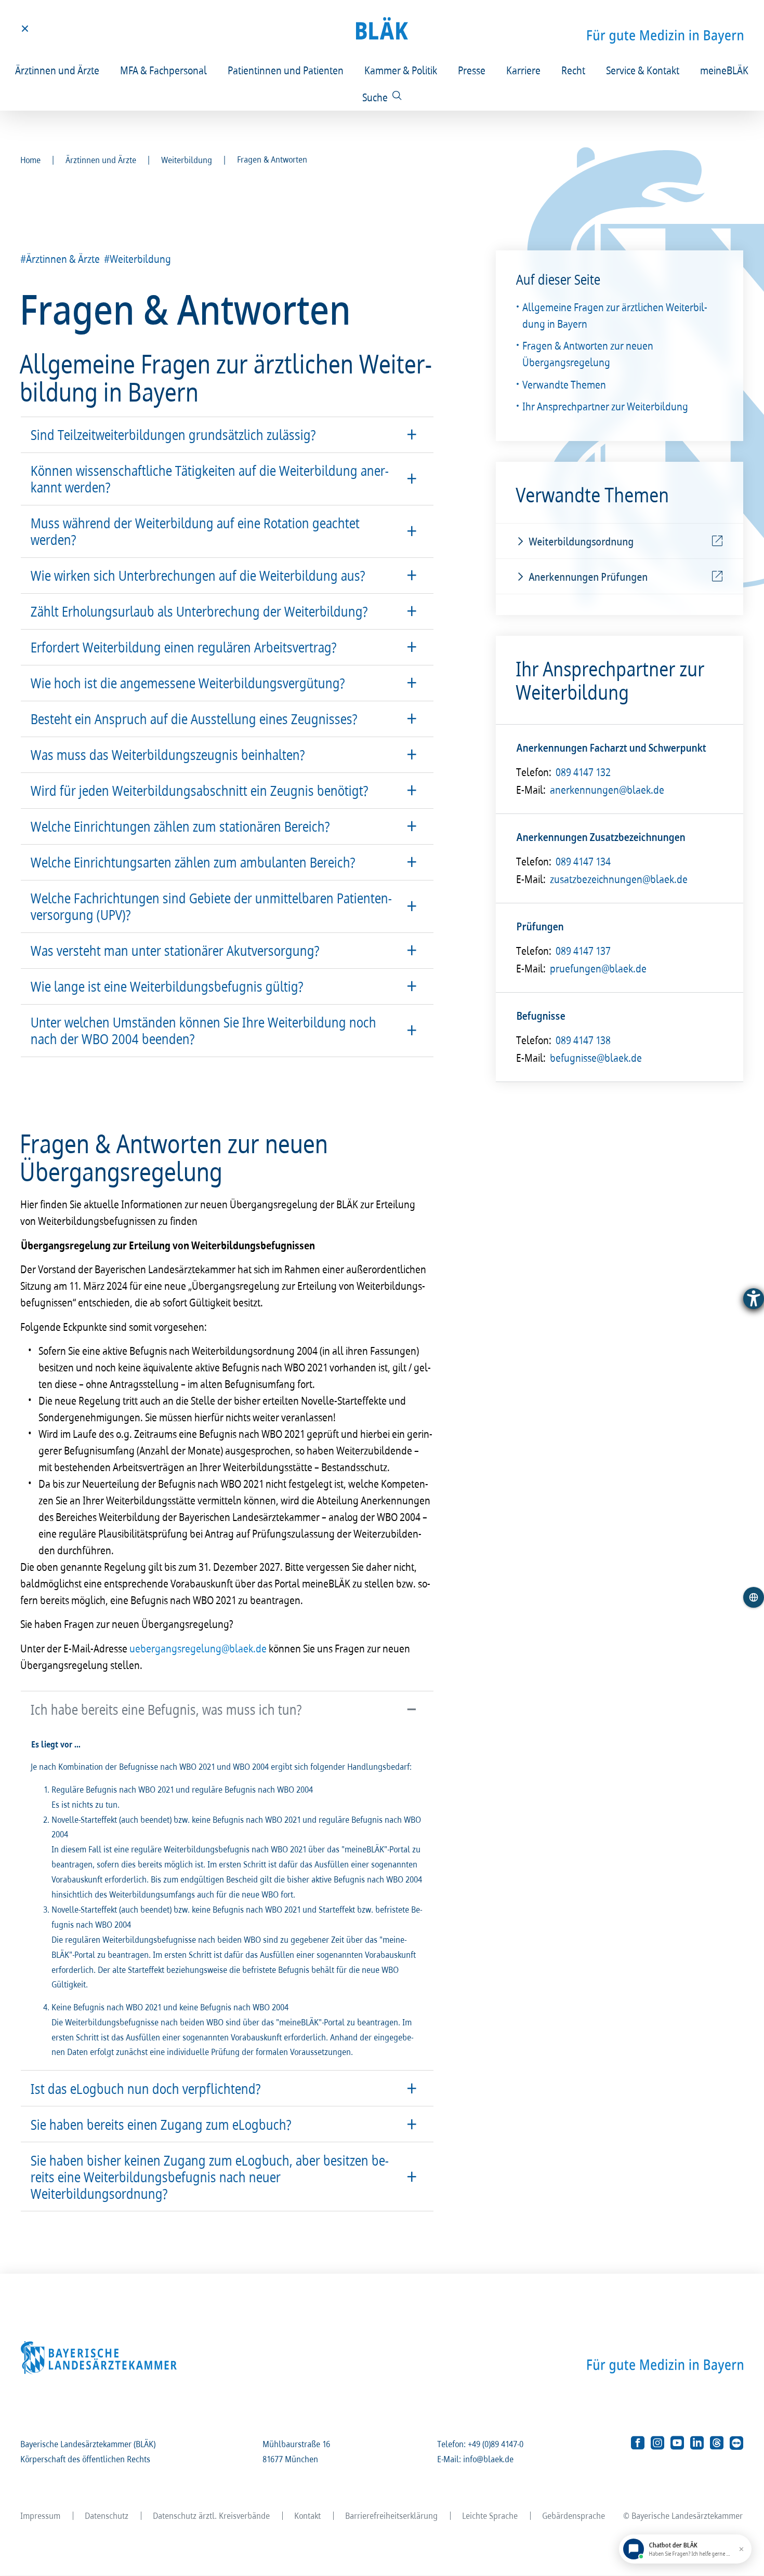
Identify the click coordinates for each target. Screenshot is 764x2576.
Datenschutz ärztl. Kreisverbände (212, 2515)
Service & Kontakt (643, 70)
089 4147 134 (584, 861)
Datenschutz (107, 2515)
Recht (574, 70)
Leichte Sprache (490, 2515)
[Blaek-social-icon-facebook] (638, 2443)
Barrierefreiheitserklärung (392, 2515)
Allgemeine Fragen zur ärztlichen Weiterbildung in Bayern (615, 315)
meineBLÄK (725, 70)
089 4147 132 (584, 772)
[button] (227, 435)
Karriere (524, 70)
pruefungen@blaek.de (599, 968)
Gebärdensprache (574, 2515)
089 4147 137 (584, 951)
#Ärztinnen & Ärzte (61, 259)
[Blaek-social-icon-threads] (717, 2443)
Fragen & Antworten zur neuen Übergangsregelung (588, 354)
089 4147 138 (584, 1040)
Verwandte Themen (565, 384)
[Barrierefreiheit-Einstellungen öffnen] (754, 1299)
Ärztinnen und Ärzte (58, 70)
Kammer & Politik (401, 70)
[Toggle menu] (25, 29)
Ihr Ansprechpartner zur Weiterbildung (606, 406)
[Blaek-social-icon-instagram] (657, 2443)
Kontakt (308, 2515)
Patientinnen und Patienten (286, 70)
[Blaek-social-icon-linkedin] (697, 2443)
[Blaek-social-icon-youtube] (677, 2443)
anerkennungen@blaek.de (608, 790)
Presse (472, 70)
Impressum (41, 2515)
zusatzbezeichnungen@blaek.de (619, 879)
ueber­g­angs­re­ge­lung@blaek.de (199, 1648)
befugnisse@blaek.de (596, 1058)
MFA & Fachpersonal (164, 70)
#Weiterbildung (138, 259)
